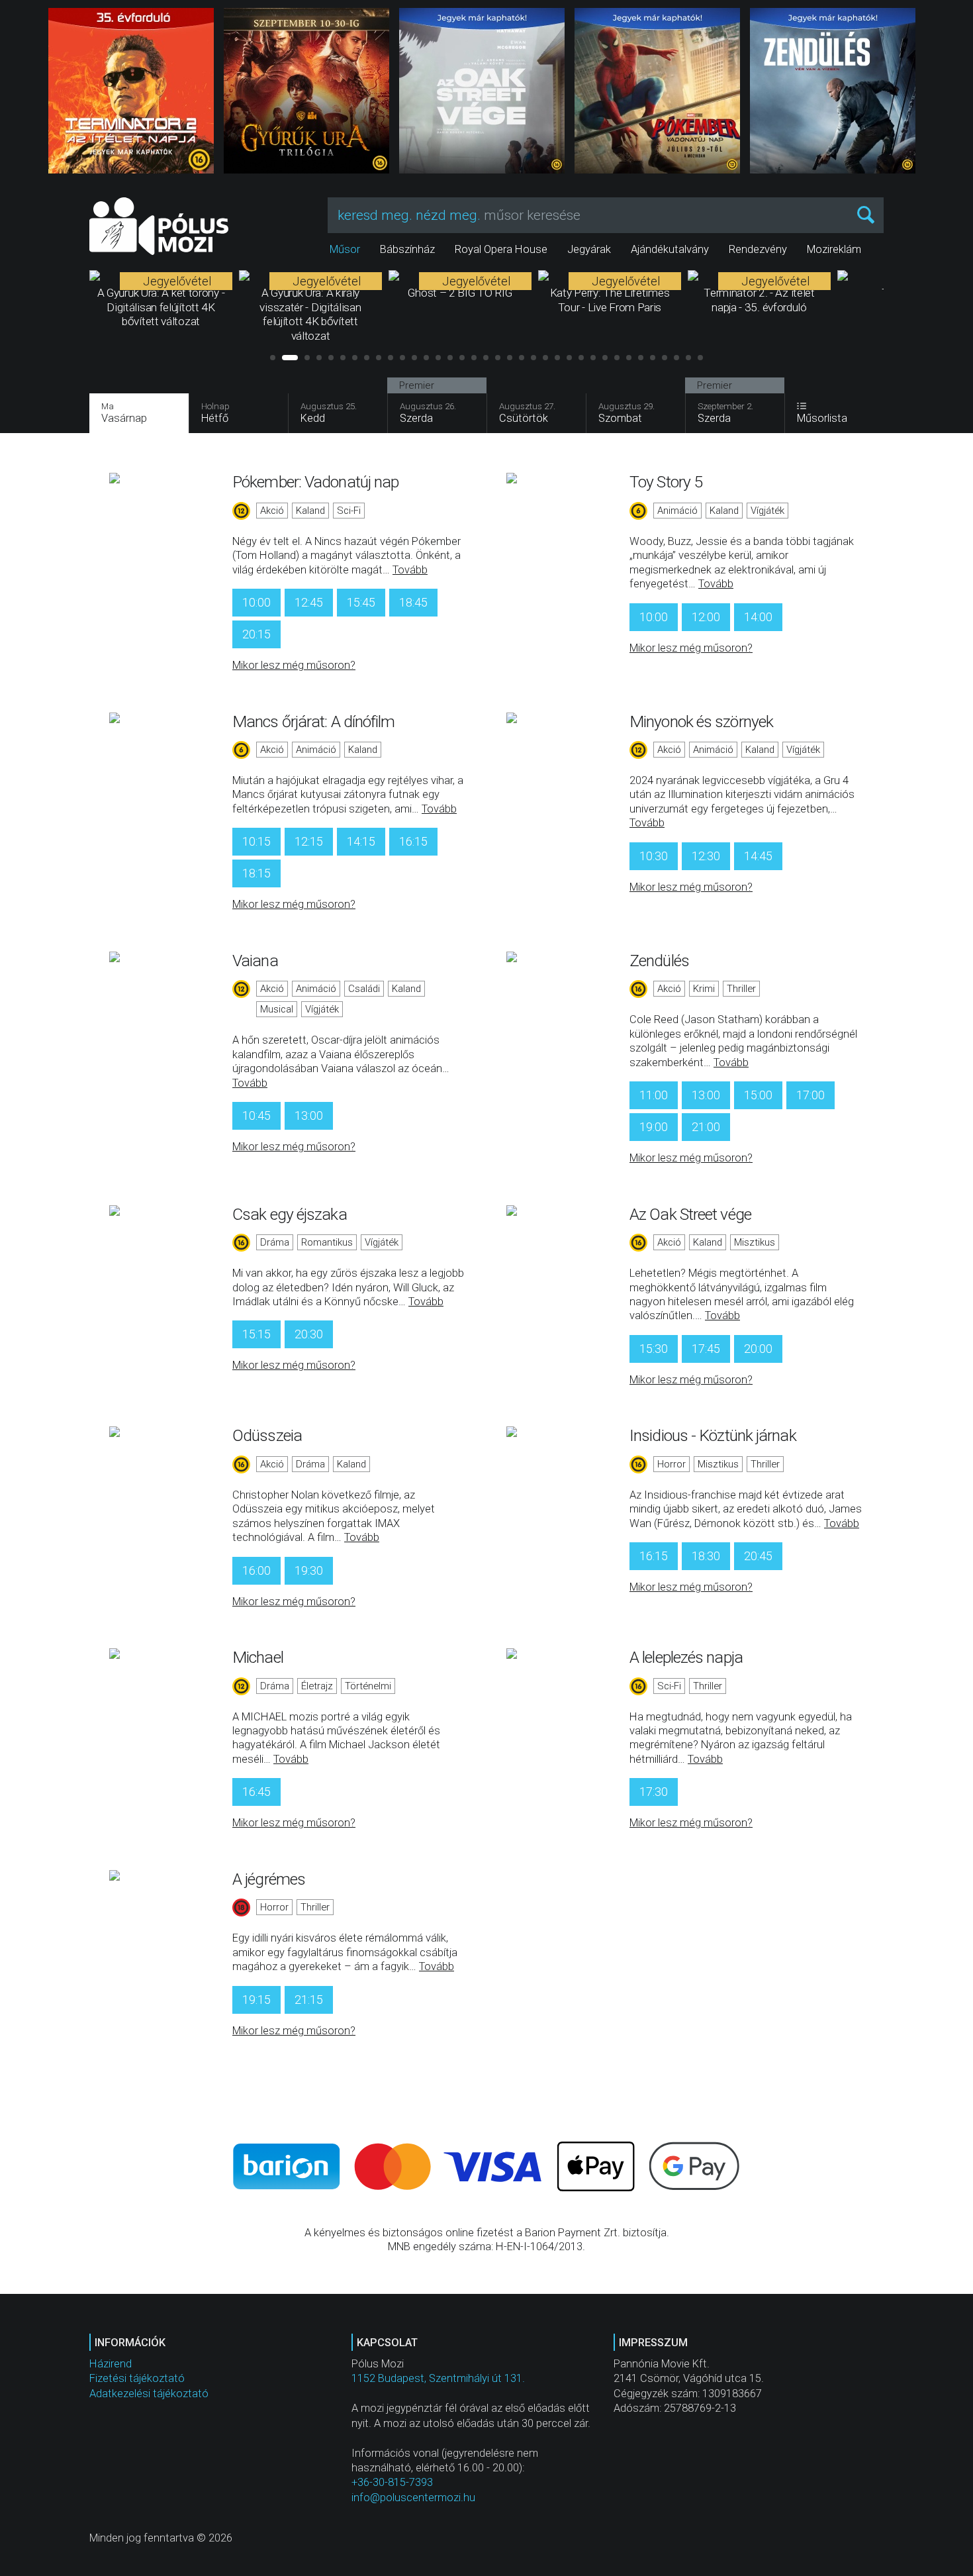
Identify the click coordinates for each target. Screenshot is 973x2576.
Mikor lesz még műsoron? (294, 665)
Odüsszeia (267, 1435)
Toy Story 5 (666, 482)
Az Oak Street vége (690, 1214)
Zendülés (659, 961)
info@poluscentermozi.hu (413, 2498)
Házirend (111, 2364)
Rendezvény (758, 249)
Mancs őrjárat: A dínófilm (314, 721)
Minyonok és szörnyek (701, 721)
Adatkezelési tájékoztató (149, 2394)
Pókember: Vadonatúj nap (315, 482)
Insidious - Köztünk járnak (713, 1435)
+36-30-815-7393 (392, 2482)
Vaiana (255, 961)
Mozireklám (834, 249)
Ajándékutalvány (670, 249)
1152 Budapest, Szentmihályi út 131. (438, 2378)
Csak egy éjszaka (290, 1214)
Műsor (345, 249)
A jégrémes (269, 1879)
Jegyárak (589, 249)
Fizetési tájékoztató (137, 2378)
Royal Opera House (501, 249)
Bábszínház (407, 249)
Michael (258, 1657)
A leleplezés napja (686, 1657)
